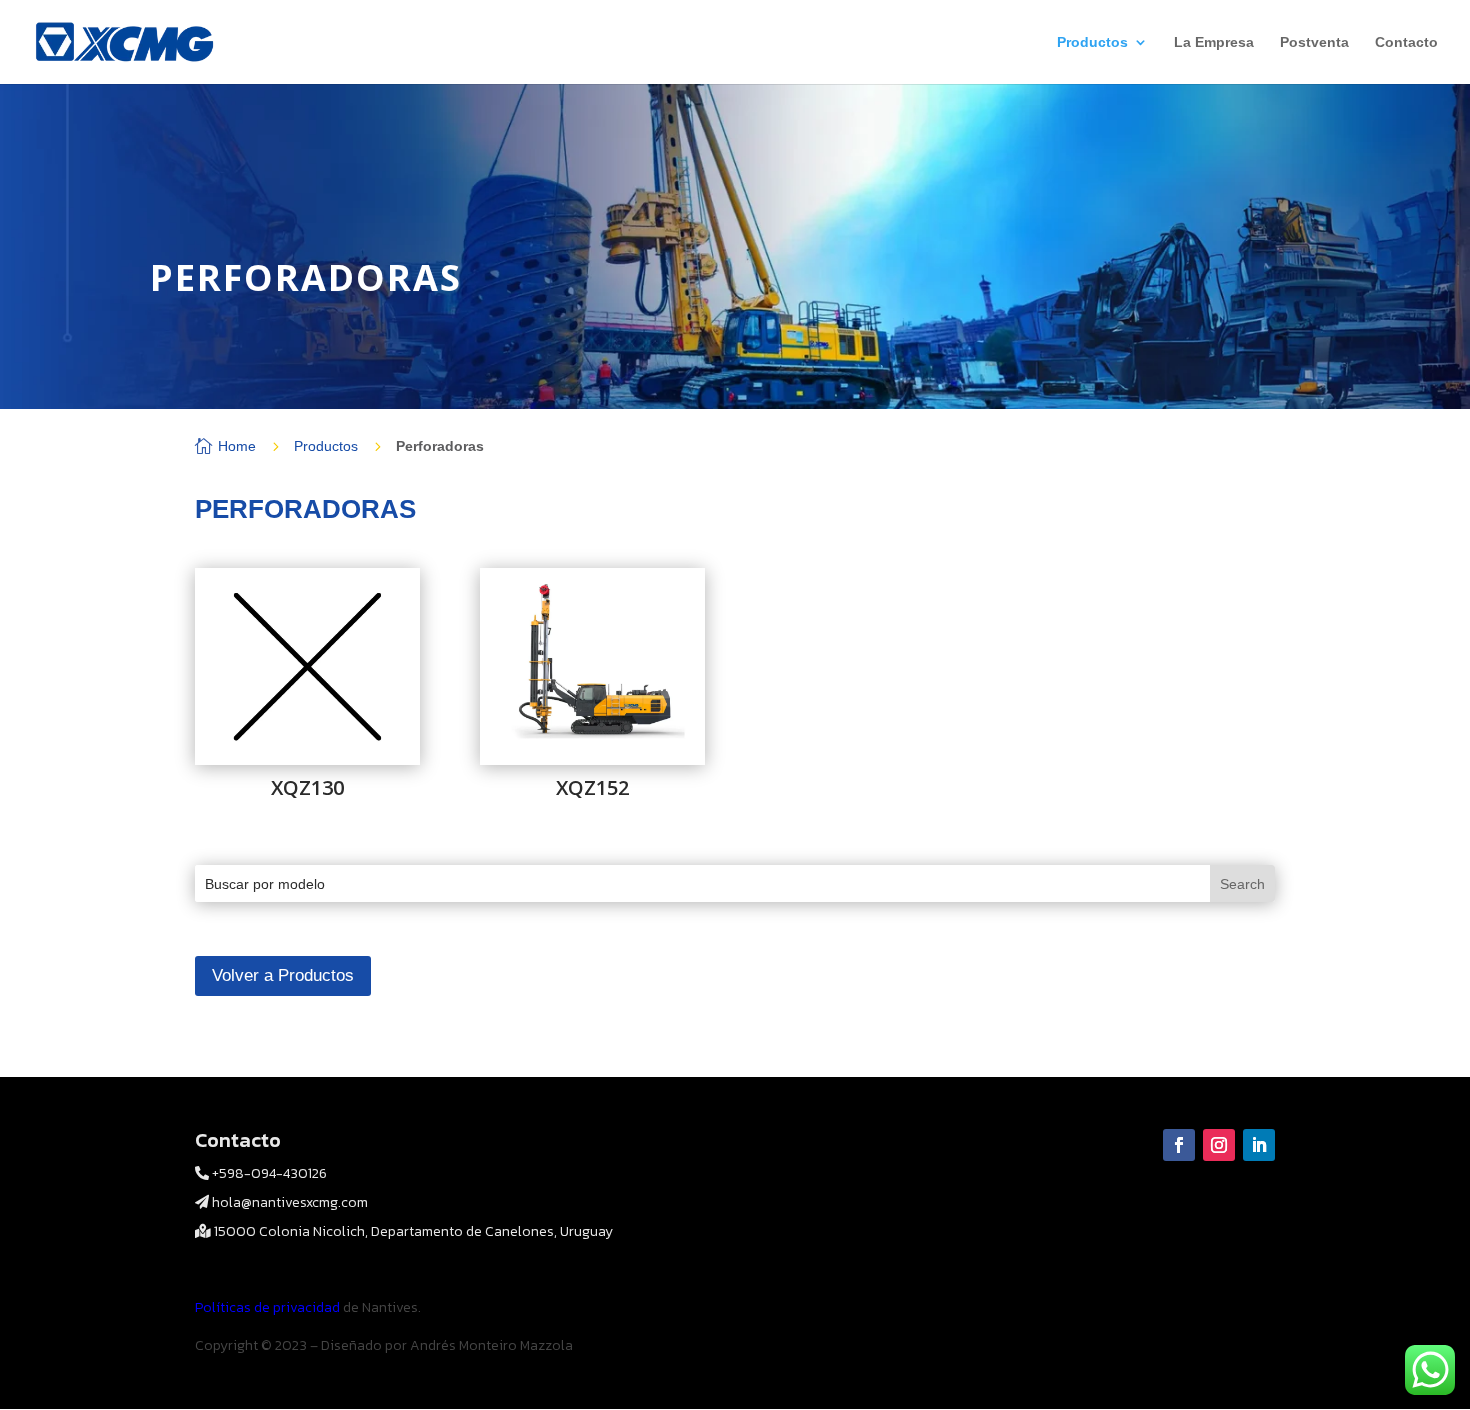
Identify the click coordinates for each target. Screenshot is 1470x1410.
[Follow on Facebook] (1179, 1145)
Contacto (1406, 42)
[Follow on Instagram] (1219, 1145)
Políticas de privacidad (269, 1307)
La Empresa (1214, 42)
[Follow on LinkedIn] (1259, 1145)
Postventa (1314, 42)
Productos (1092, 42)
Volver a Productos (283, 975)
